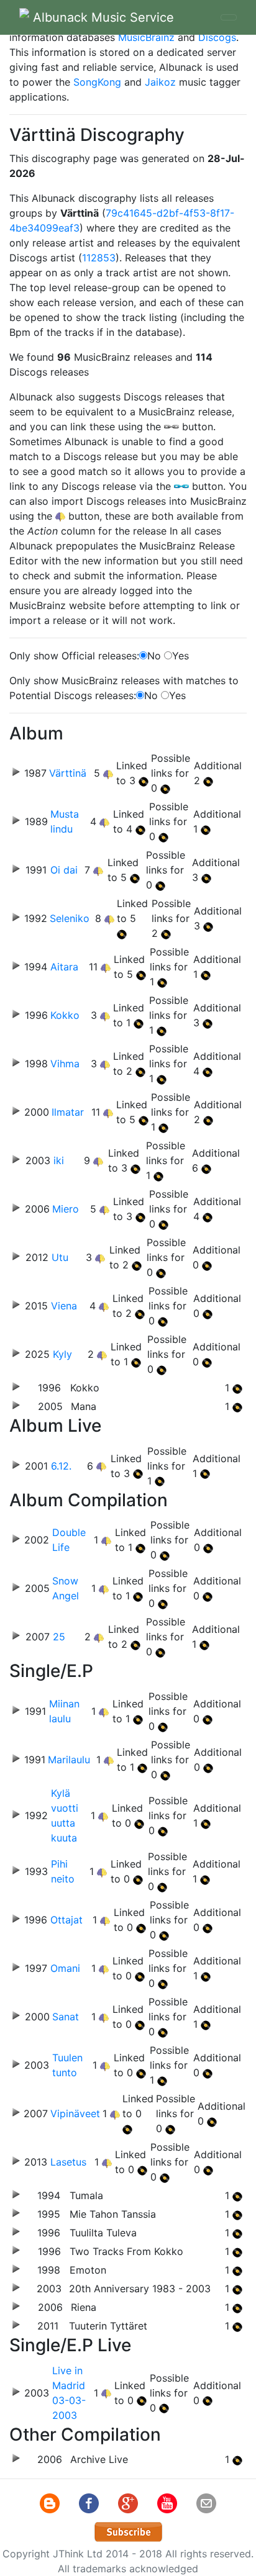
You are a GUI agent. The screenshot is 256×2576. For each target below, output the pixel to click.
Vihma (65, 1064)
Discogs (217, 37)
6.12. (61, 1466)
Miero (66, 1209)
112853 (99, 258)
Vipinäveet (75, 2113)
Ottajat (66, 1920)
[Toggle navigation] (229, 17)
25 (59, 1637)
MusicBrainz (146, 37)
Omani (65, 1968)
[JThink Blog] (51, 2503)
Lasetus (68, 2162)
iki (59, 1160)
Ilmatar (68, 1112)
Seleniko (70, 918)
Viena (64, 1306)
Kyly (62, 1354)
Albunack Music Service (102, 17)
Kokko (65, 1015)
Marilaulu (69, 1760)
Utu (60, 1257)
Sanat (66, 2017)
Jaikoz (160, 82)
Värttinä (68, 773)
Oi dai (64, 870)
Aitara (64, 967)
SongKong (97, 82)
